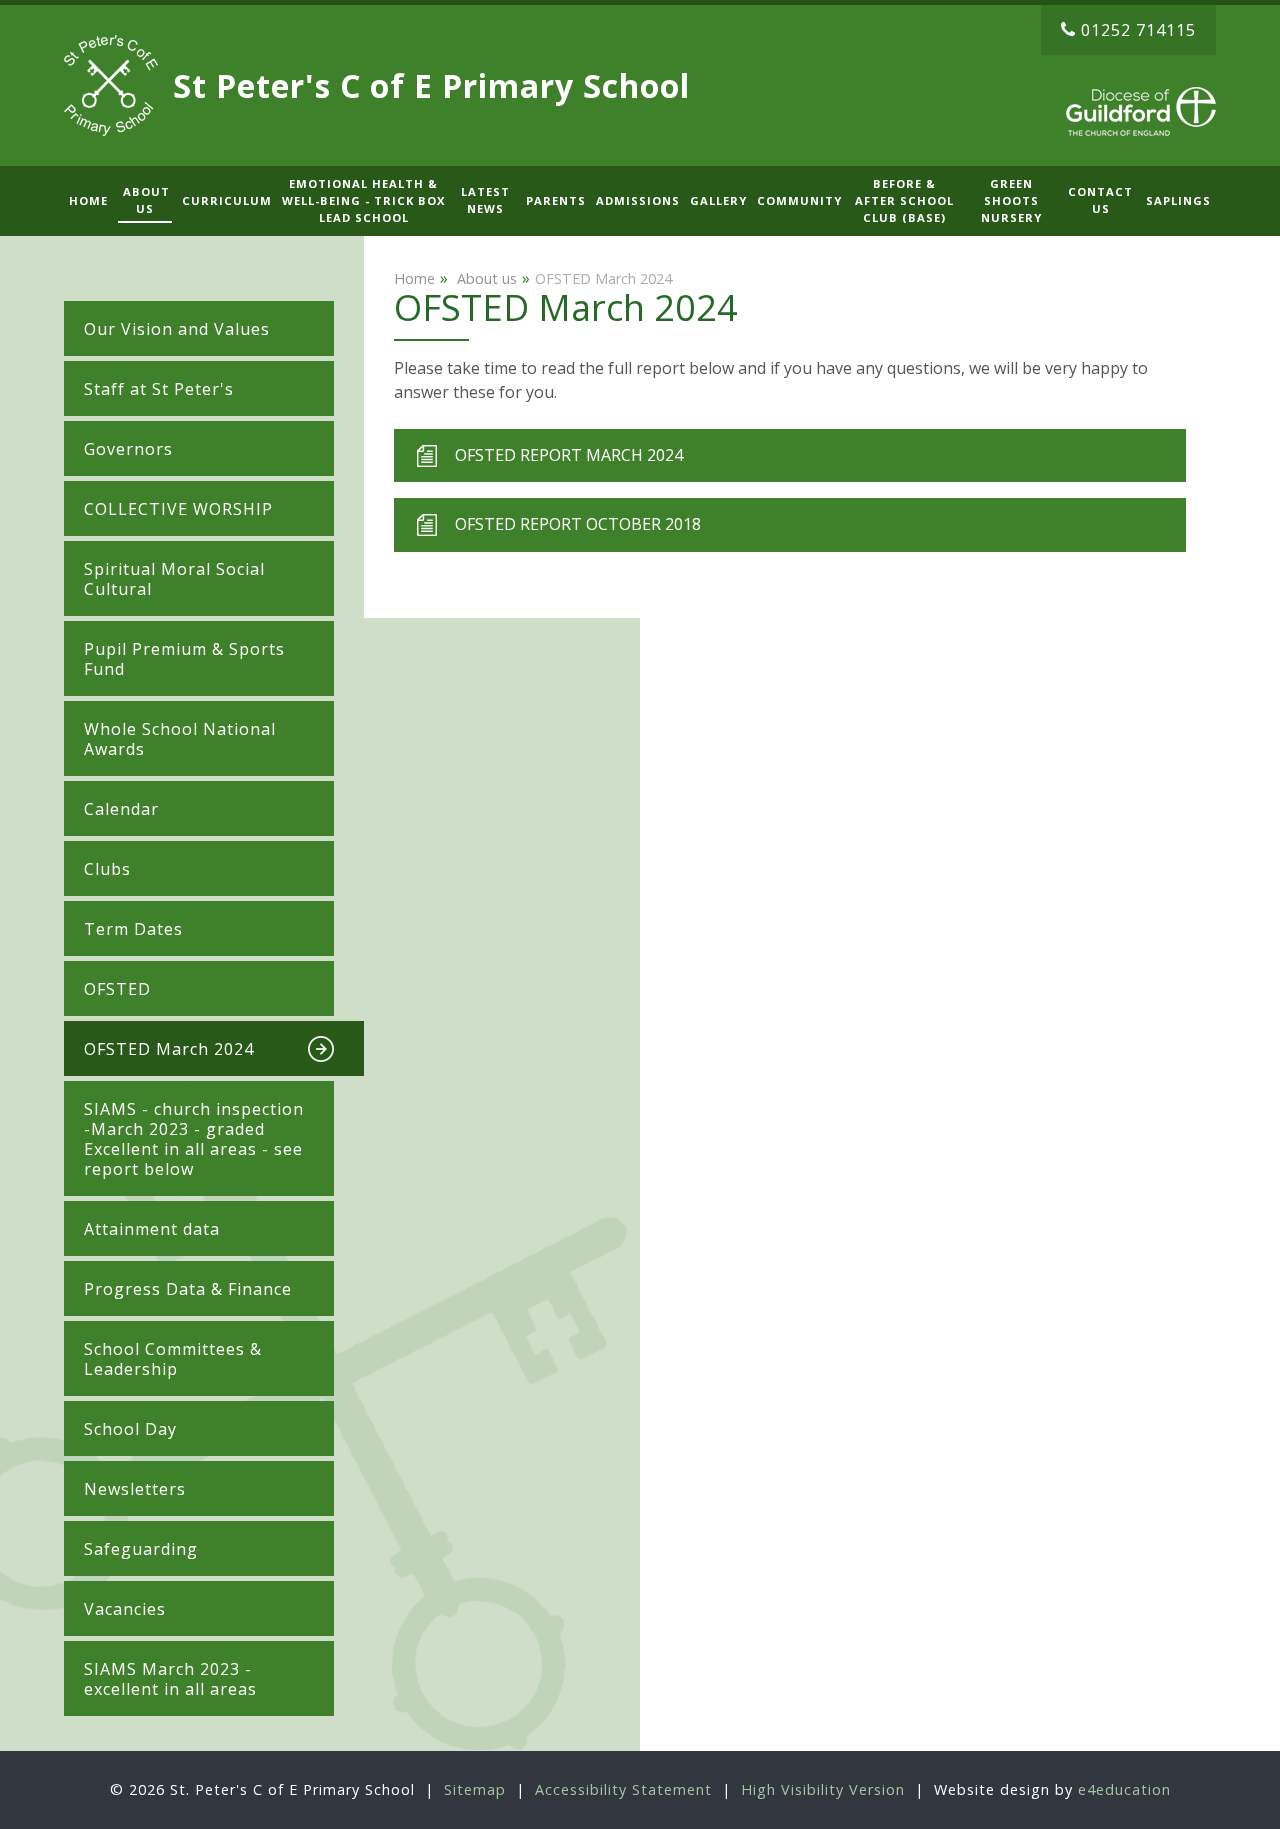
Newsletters (135, 1489)
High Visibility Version (823, 1789)
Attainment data (152, 1229)
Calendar (121, 809)
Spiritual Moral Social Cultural (174, 579)
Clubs (107, 869)
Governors (128, 449)
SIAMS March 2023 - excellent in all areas (170, 1679)
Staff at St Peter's (159, 389)
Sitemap (475, 1789)
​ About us (485, 278)
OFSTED (117, 989)
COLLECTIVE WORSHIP (178, 509)
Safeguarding (141, 1549)
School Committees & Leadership (173, 1359)
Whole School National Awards (180, 739)
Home (414, 278)
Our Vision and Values (177, 329)
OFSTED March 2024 (169, 1049)
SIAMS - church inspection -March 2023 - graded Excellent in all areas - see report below (194, 1139)
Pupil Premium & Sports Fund (184, 659)
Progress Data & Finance (188, 1289)
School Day (130, 1429)
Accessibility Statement (623, 1789)
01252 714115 (1138, 30)
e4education (1124, 1789)
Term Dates (136, 929)
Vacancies (125, 1609)
